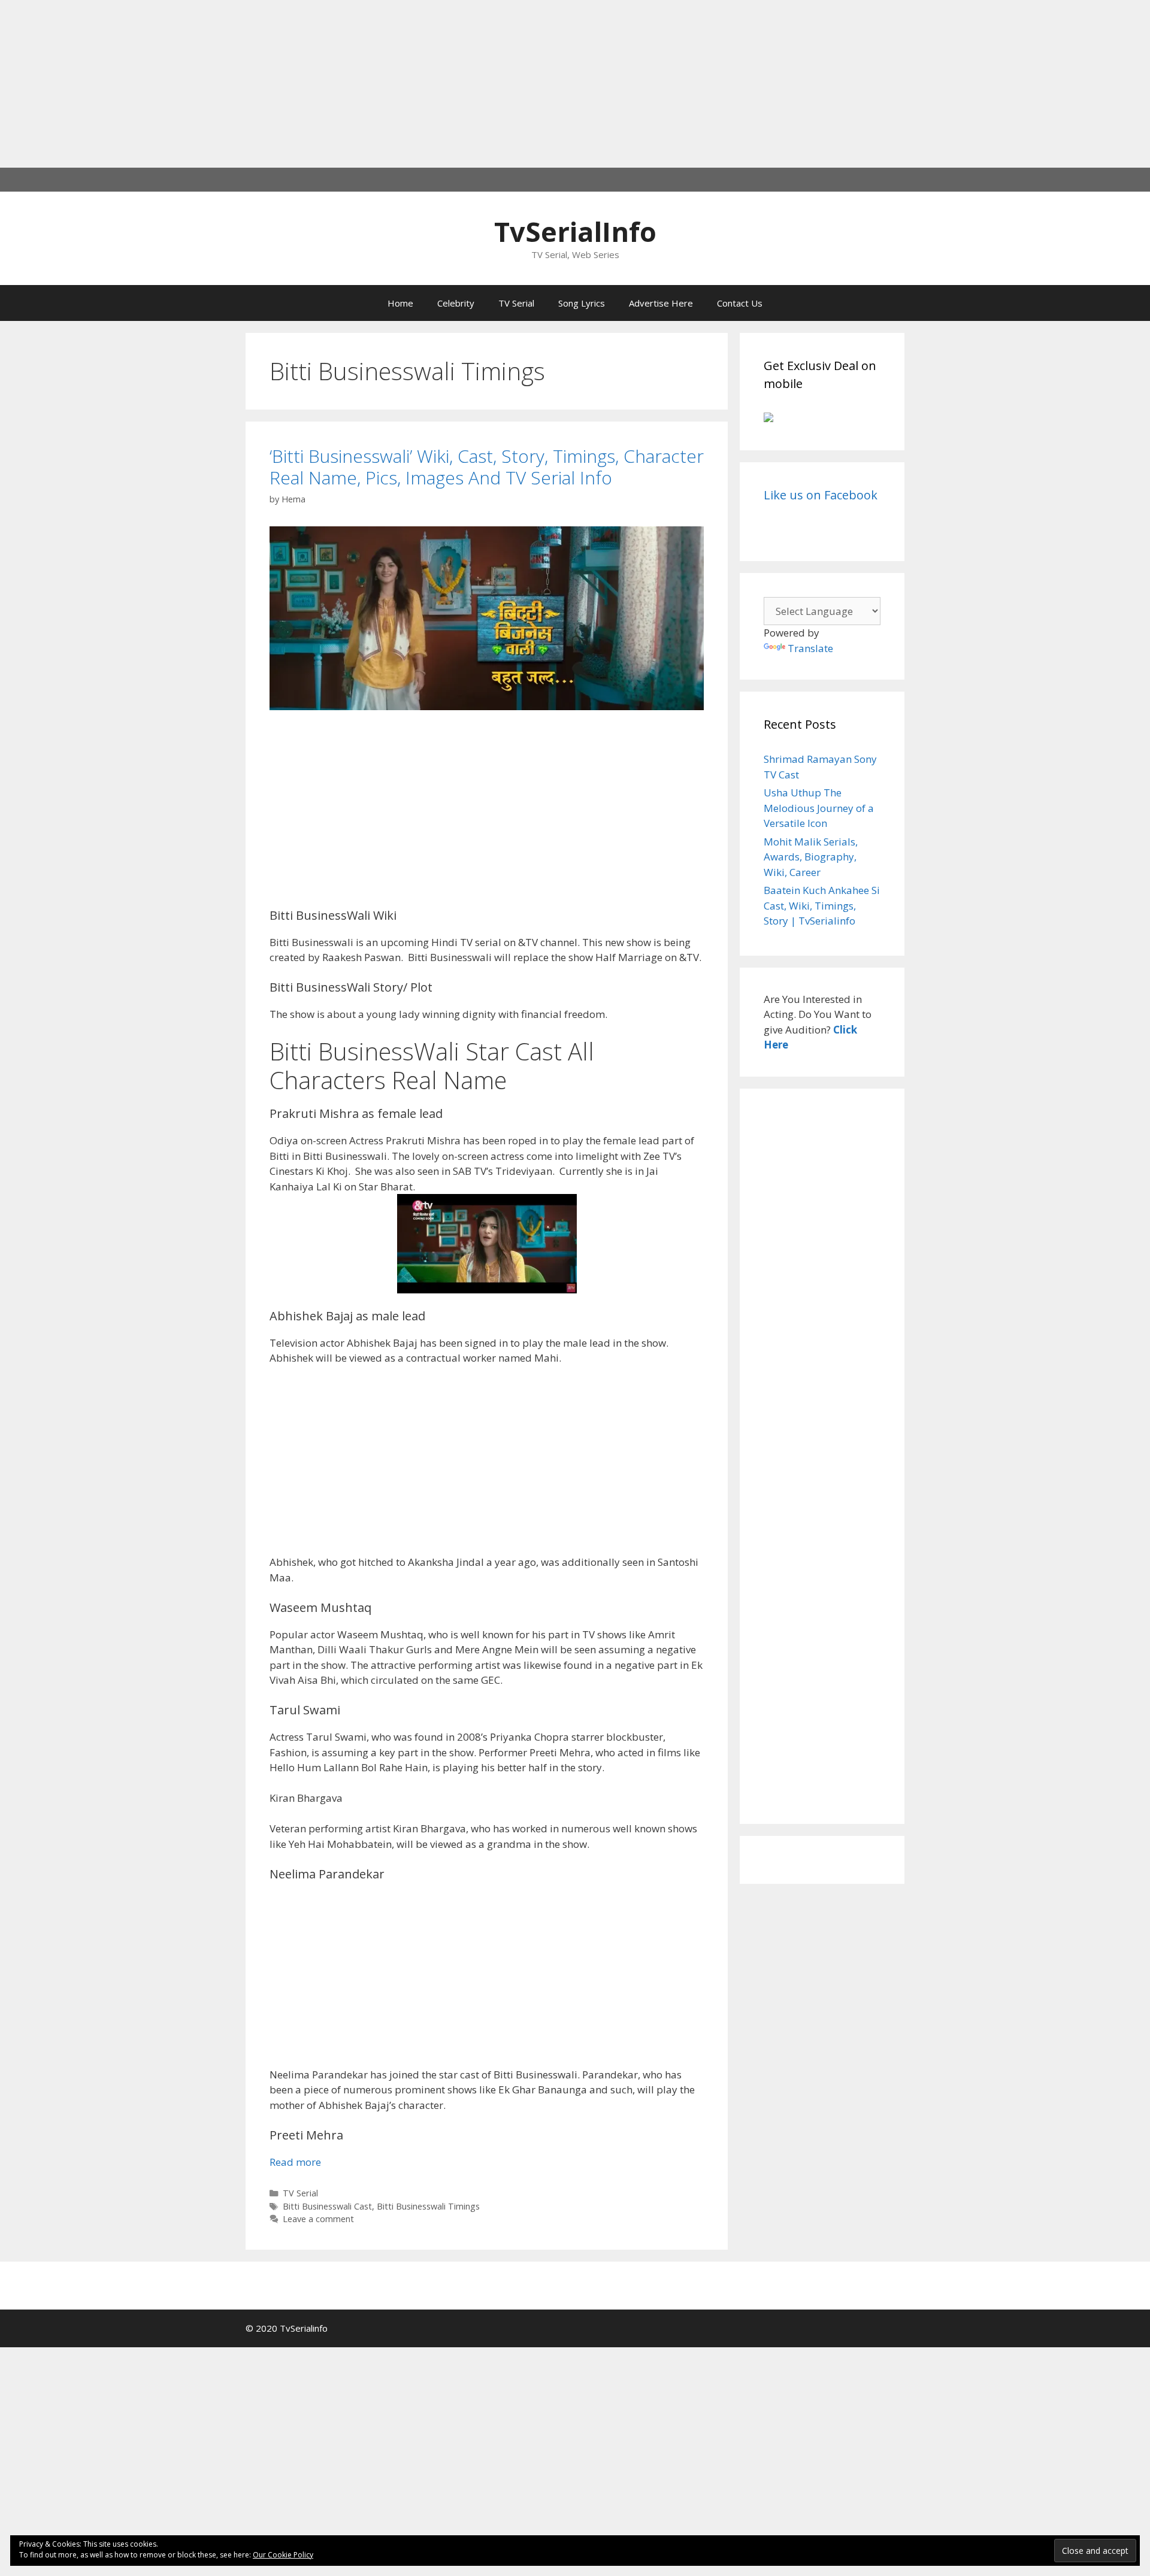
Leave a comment (318, 2219)
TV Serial (516, 303)
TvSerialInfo (575, 231)
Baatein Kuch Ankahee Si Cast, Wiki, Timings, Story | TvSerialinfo (822, 905)
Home (400, 303)
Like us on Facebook (821, 495)
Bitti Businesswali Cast (327, 2206)
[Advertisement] (359, 84)
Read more (295, 2162)
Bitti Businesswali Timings (428, 2206)
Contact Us (740, 303)
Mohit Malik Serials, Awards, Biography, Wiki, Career (811, 857)
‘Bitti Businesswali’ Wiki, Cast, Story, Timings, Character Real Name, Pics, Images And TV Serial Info (487, 467)
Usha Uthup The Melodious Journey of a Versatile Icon (819, 808)
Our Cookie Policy (283, 2555)
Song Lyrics (582, 303)
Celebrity (456, 303)
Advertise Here (661, 303)
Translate (810, 648)
